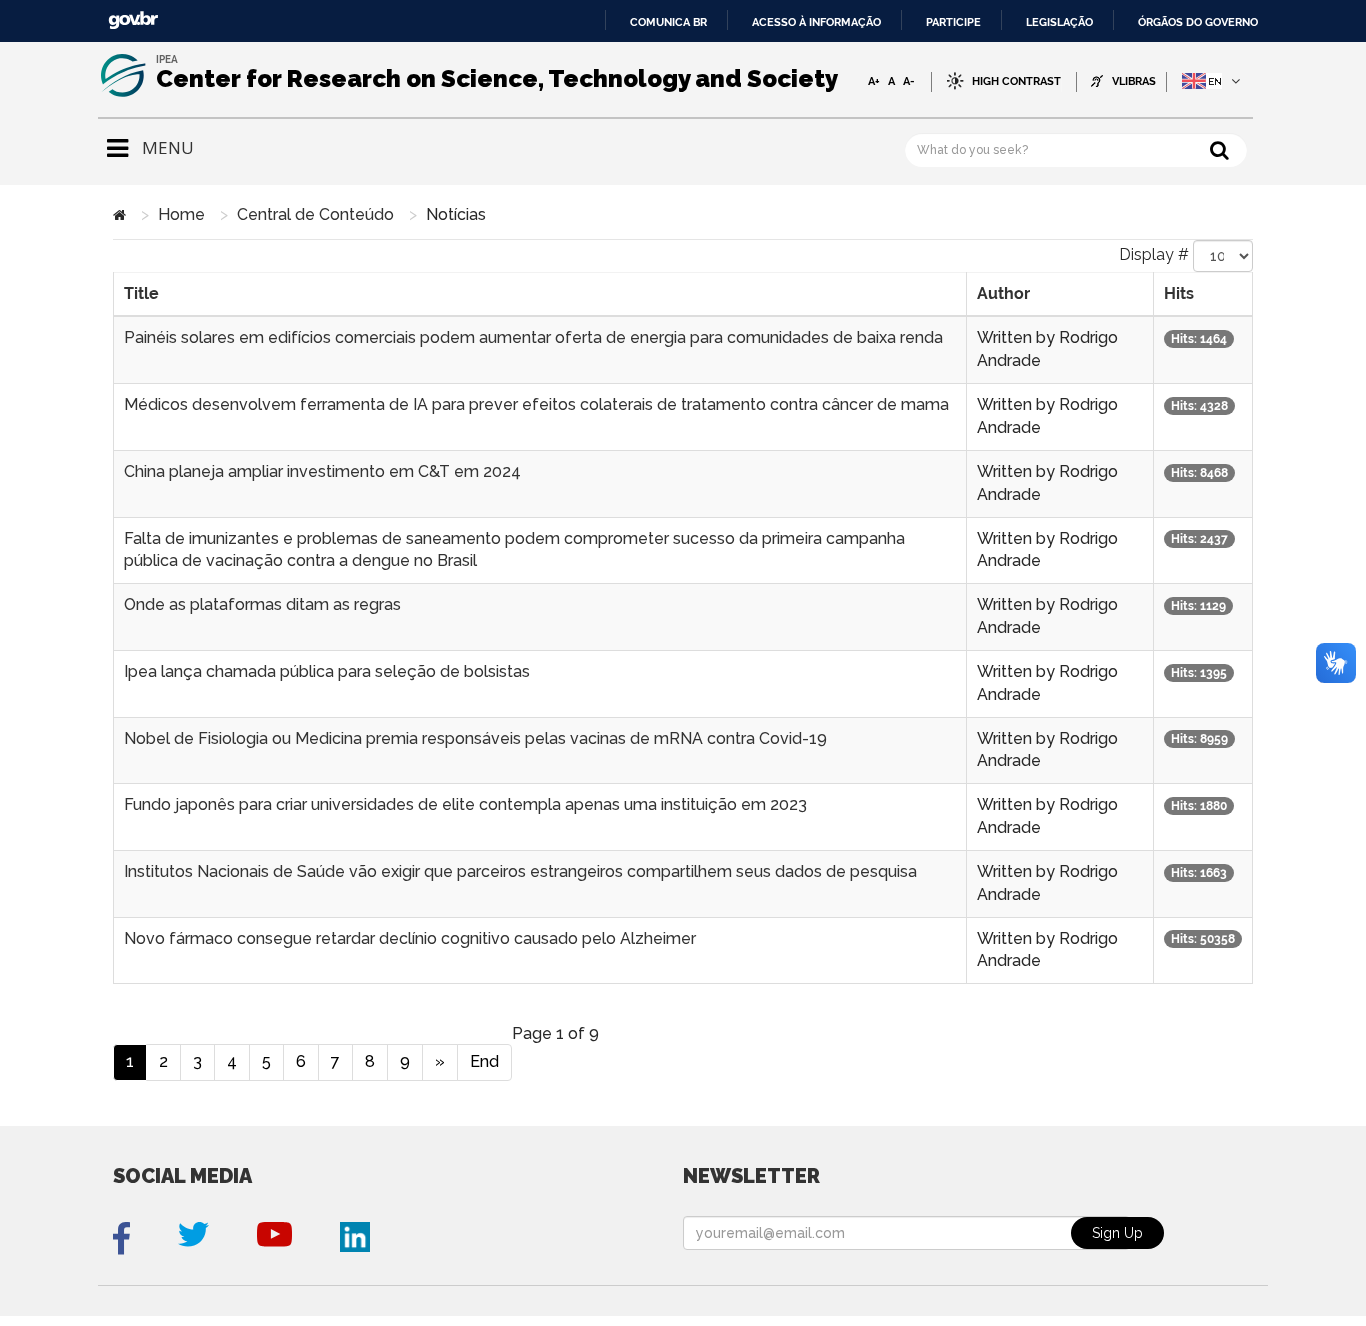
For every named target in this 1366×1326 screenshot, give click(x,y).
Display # (1154, 254)
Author (1003, 293)
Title (141, 293)
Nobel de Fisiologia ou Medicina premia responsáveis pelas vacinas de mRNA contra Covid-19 (475, 738)
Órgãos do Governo (1198, 22)
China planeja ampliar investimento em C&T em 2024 (322, 471)
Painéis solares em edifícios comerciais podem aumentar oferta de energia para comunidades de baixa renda (533, 337)
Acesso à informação (816, 22)
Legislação (1059, 22)
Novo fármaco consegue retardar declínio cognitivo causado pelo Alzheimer (410, 938)
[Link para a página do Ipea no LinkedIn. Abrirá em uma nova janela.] (355, 1238)
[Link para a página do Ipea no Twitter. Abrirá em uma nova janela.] (193, 1238)
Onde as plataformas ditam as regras (262, 604)
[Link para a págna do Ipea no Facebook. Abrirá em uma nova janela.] (121, 1238)
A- (909, 81)
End (484, 1061)
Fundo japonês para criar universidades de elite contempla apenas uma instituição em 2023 (465, 804)
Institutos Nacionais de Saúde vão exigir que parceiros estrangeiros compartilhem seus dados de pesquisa (520, 871)
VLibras (1134, 81)
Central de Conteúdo (315, 214)
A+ (874, 81)
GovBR (133, 20)
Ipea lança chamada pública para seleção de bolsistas (327, 671)
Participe (953, 22)
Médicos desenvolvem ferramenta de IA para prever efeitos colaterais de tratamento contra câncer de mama (536, 404)
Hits (1179, 293)
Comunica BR (668, 22)
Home (181, 214)
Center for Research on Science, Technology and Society (497, 79)
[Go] (1219, 149)
